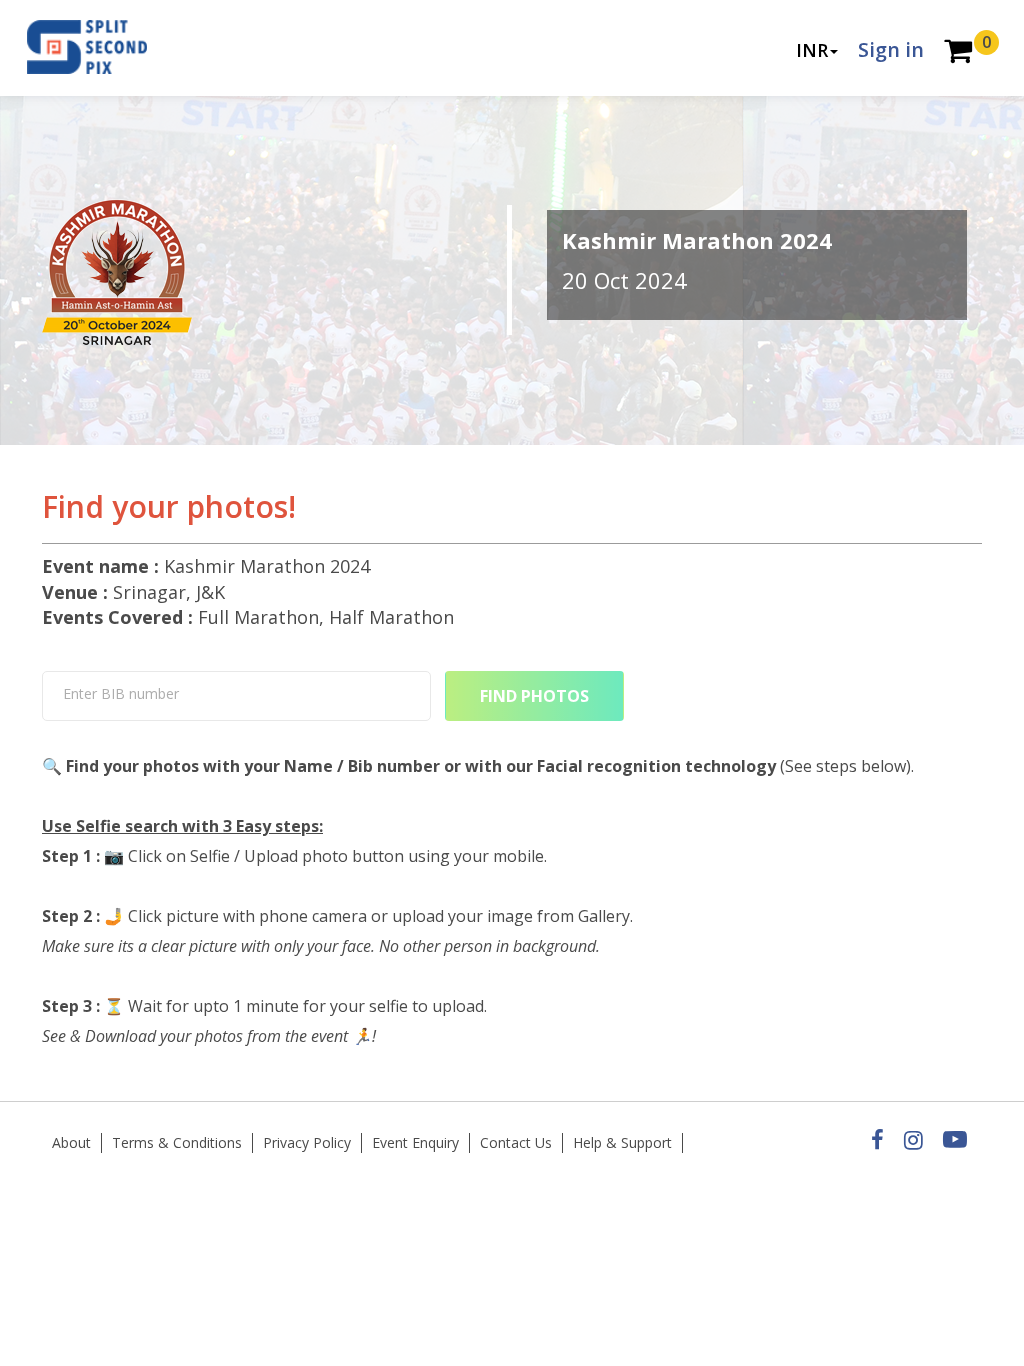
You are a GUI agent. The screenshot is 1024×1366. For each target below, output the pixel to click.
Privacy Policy (307, 1142)
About (71, 1142)
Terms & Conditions (177, 1142)
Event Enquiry (415, 1142)
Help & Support (622, 1142)
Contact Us (516, 1142)
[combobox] (236, 696)
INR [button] (812, 50)
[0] (958, 52)
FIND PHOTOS (534, 696)
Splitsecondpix (102, 48)
